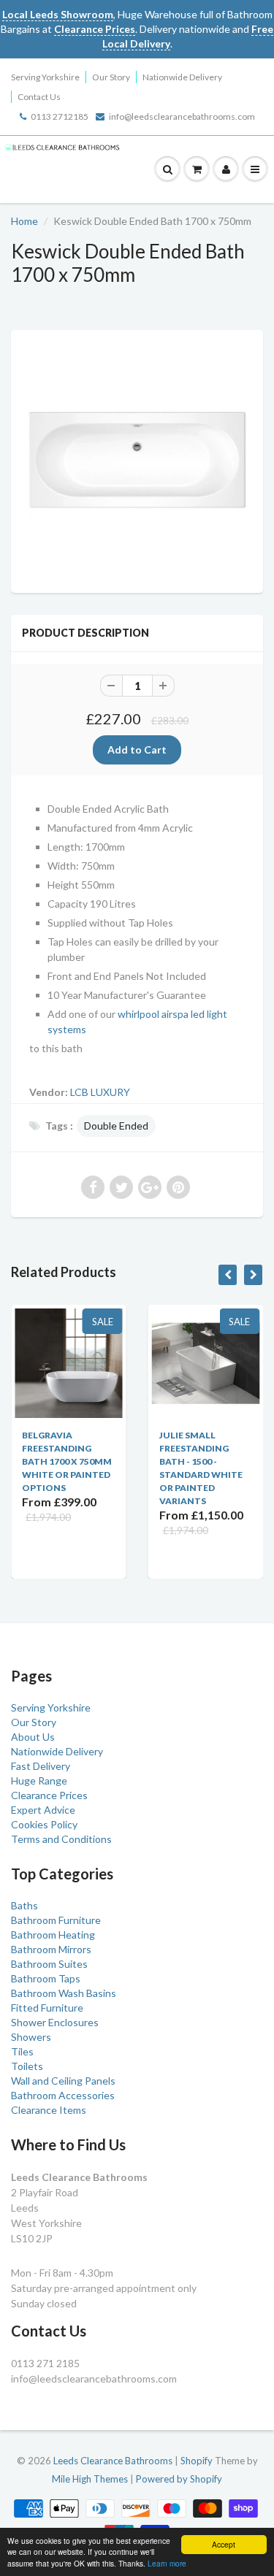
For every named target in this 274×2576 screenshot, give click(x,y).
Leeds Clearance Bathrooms (113, 2461)
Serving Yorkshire (45, 77)
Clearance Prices (49, 1795)
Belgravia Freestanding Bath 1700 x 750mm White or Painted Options (46, 1461)
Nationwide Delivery (182, 77)
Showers (31, 2037)
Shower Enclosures (55, 2022)
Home (24, 221)
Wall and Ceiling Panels (63, 2081)
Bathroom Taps (46, 1978)
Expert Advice (43, 1810)
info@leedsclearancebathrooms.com (182, 116)
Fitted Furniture (47, 2008)
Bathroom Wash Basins (64, 1993)
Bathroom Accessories (63, 2095)
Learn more (167, 2563)
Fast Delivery (41, 1766)
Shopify (197, 2461)
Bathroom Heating (53, 1935)
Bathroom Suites (49, 1964)
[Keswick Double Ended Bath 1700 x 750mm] (137, 460)
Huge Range (39, 1780)
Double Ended (116, 1126)
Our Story (111, 77)
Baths (24, 1905)
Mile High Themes (90, 2479)
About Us (33, 1737)
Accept (224, 2544)
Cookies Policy (44, 1824)
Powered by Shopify (179, 2479)
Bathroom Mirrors (51, 1949)
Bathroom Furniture (56, 1920)
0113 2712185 (60, 116)
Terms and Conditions (61, 1839)
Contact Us (39, 97)
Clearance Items (49, 2110)
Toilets (27, 2066)
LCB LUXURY (100, 1092)
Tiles (22, 2051)
